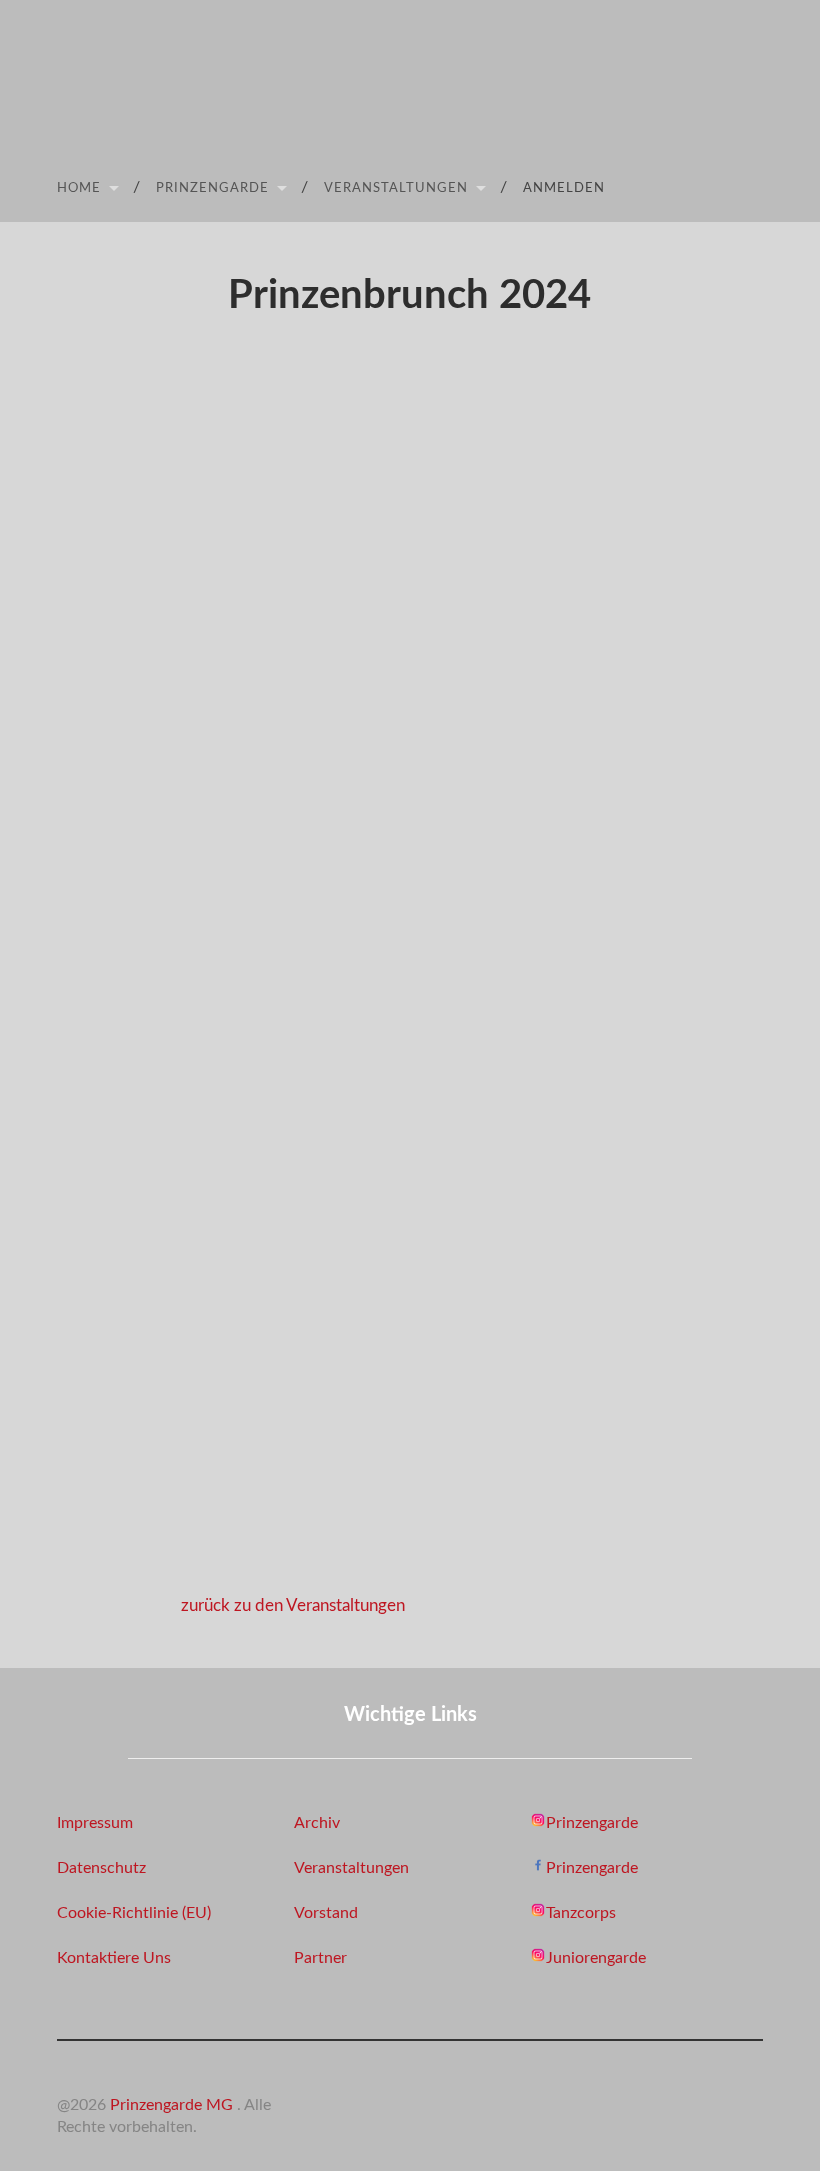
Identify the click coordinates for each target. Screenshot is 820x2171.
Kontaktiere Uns (114, 1958)
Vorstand (326, 1913)
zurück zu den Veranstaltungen (293, 1605)
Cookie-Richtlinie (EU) (134, 1913)
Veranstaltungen (396, 188)
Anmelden (564, 188)
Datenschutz (101, 1868)
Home (79, 188)
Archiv (317, 1823)
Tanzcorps (581, 1913)
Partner (320, 1958)
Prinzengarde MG (173, 2105)
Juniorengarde (596, 1958)
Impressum (95, 1823)
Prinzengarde (212, 188)
